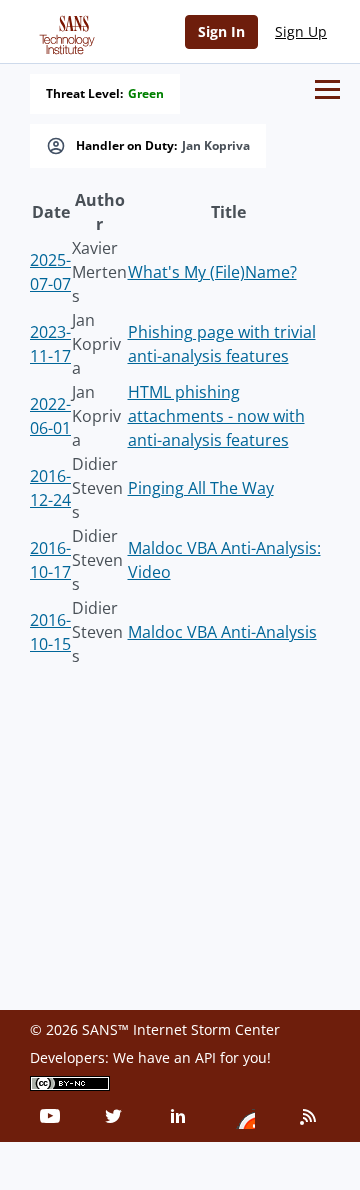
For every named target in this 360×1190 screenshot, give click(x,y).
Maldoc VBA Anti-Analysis (222, 632)
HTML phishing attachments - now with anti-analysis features (216, 416)
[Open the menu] (327, 89)
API (205, 1057)
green (146, 94)
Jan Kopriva (216, 146)
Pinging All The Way (201, 488)
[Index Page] (64, 31)
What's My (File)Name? (212, 272)
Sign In (221, 31)
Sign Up (301, 31)
